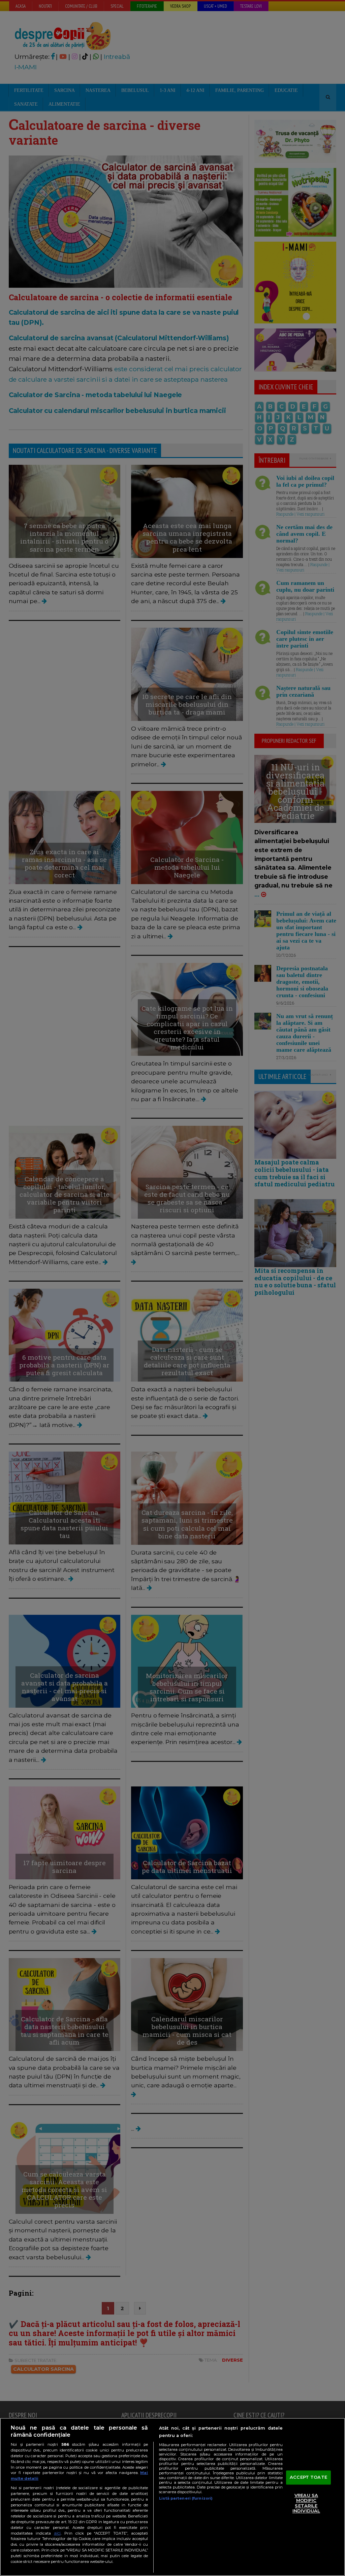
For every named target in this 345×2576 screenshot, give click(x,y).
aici (57, 2533)
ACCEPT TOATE (308, 2477)
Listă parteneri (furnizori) (186, 2498)
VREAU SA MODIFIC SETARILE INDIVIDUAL (306, 2503)
